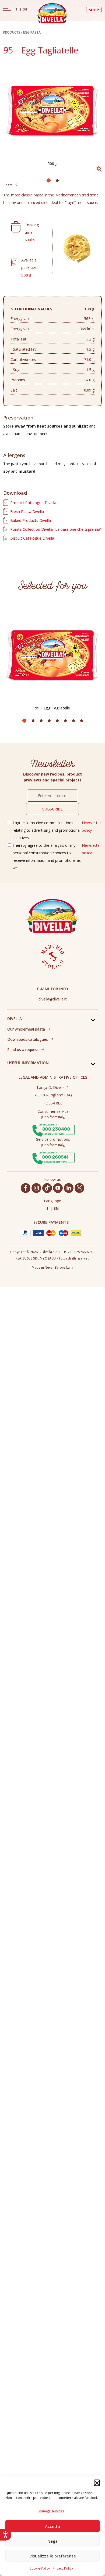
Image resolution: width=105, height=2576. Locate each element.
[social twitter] (79, 1188)
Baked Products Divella (31, 520)
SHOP (94, 10)
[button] (97, 2482)
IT (18, 9)
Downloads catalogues (28, 1039)
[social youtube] (58, 1188)
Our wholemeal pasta (26, 1029)
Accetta (52, 2526)
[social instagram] (36, 1188)
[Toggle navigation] (7, 10)
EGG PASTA (32, 32)
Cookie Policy (40, 2568)
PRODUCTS (12, 32)
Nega (52, 2541)
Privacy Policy (63, 2568)
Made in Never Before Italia (52, 1267)
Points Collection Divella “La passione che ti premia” (56, 529)
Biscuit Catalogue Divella (32, 538)
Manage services (51, 2511)
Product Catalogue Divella (33, 503)
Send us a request (23, 1050)
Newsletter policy (91, 826)
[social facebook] (26, 1188)
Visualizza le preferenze (53, 2556)
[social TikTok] (47, 1188)
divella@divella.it (53, 999)
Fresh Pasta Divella (27, 512)
